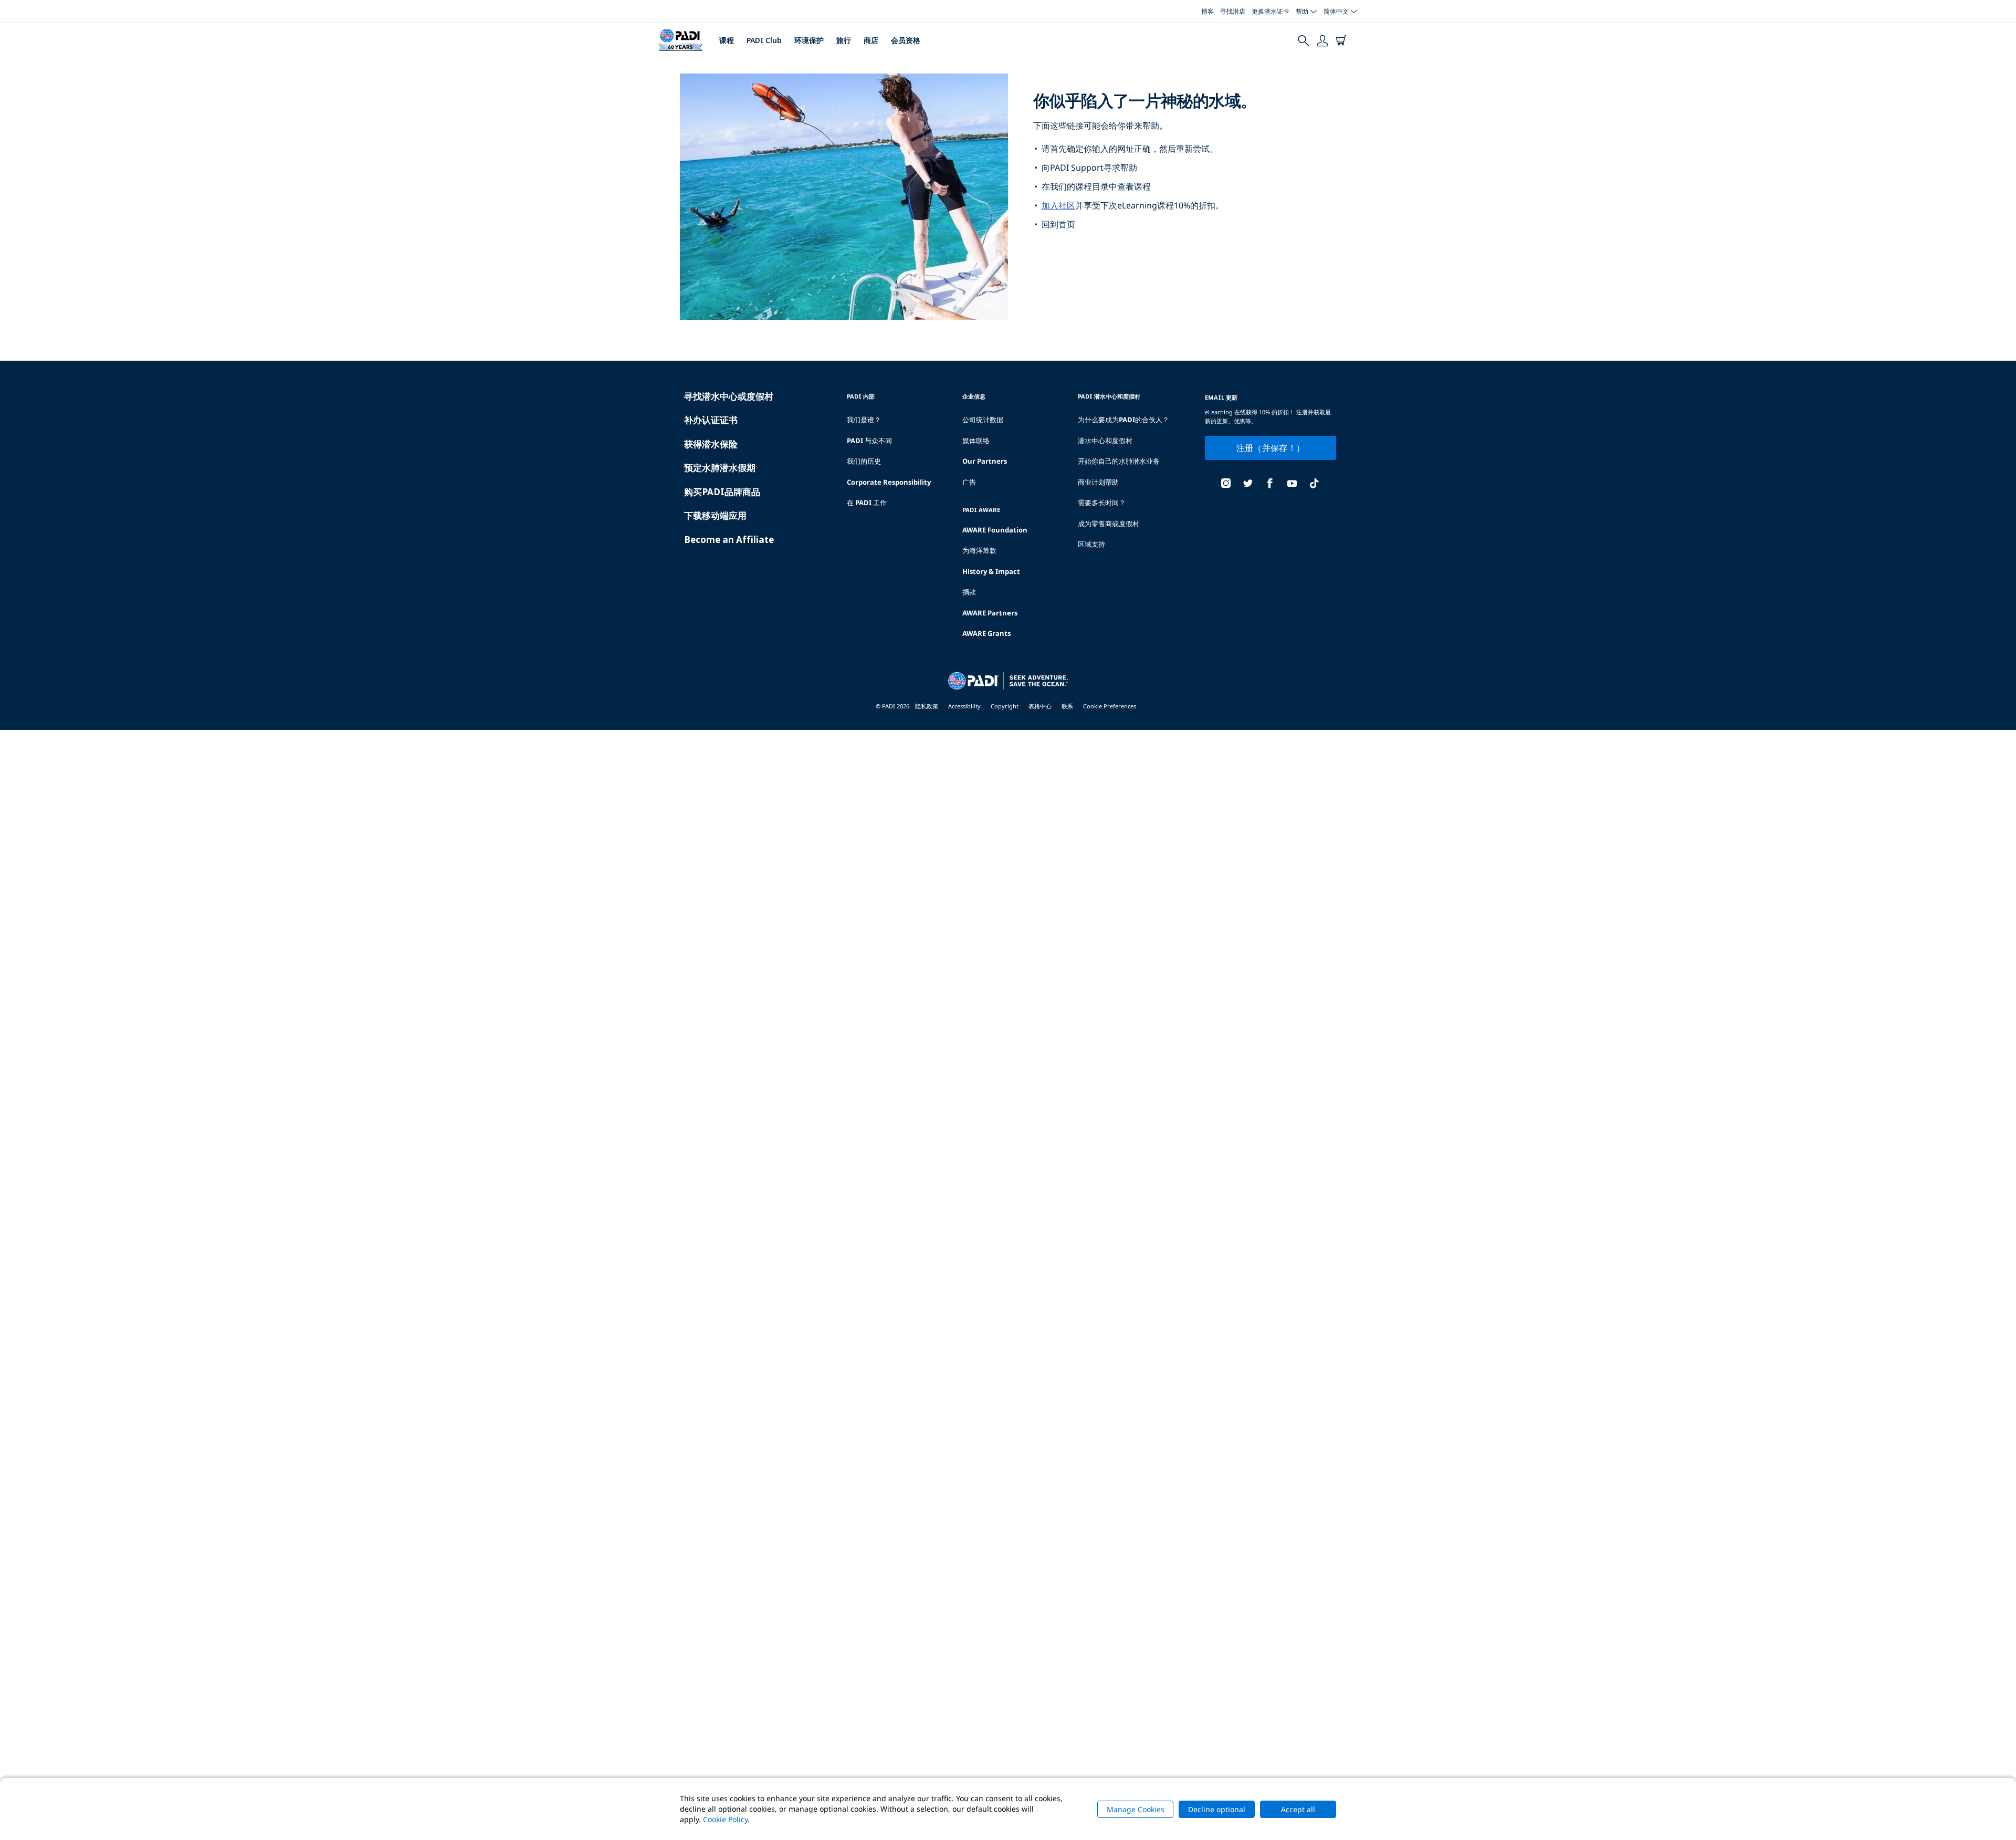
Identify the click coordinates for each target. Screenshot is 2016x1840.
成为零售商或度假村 (1109, 524)
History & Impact (991, 571)
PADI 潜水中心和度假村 (1109, 396)
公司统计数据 (983, 420)
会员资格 (906, 40)
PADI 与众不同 (869, 441)
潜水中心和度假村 (1105, 441)
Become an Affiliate (729, 540)
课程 (727, 40)
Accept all (1298, 1809)
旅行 (844, 40)
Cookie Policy (725, 1819)
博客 (1207, 11)
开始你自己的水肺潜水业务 (1119, 461)
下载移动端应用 (715, 515)
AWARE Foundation (995, 530)
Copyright (1005, 706)
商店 (871, 40)
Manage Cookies (1136, 1809)
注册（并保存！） (1271, 448)
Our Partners (985, 461)
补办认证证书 (711, 420)
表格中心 (1040, 706)
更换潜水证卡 (1270, 11)
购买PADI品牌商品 (722, 492)
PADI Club (764, 40)
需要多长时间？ (1102, 503)
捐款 (969, 592)
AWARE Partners (990, 613)
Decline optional (1217, 1809)
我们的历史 (864, 461)
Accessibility (964, 706)
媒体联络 (976, 441)
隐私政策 (927, 706)
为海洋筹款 (979, 550)
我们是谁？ (864, 420)
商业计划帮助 (1098, 482)
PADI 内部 (861, 396)
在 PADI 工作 (867, 503)
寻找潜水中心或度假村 (729, 396)
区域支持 (1091, 544)
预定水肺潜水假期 (720, 468)
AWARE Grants (986, 633)
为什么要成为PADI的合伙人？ (1123, 420)
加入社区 (1058, 205)
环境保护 (809, 40)
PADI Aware (981, 510)
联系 (1067, 706)
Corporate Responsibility (889, 482)
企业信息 (974, 396)
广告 (969, 482)
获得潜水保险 (711, 444)
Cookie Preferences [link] (1110, 706)
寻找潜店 (1233, 11)
